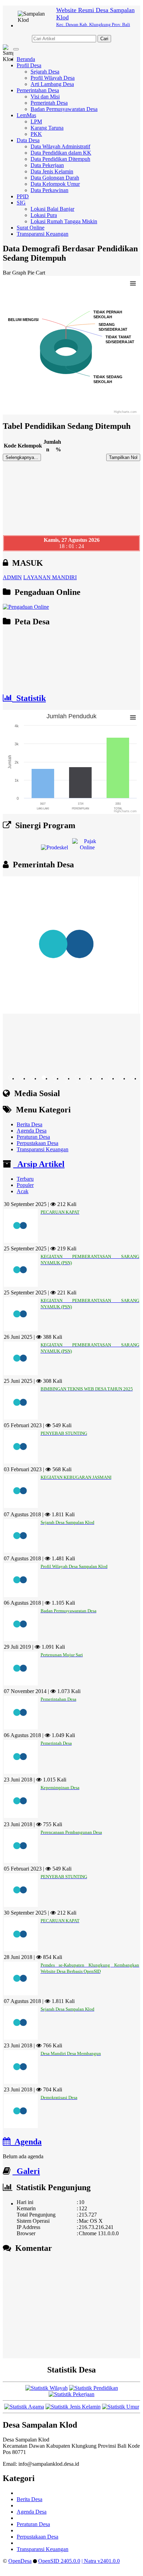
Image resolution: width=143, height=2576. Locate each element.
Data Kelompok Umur (55, 184)
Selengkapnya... (22, 457)
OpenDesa (20, 2561)
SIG (21, 203)
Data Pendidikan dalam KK (61, 153)
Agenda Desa (32, 1131)
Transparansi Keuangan (43, 234)
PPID (23, 196)
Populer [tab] (25, 1185)
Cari (104, 39)
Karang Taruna (47, 128)
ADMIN (12, 577)
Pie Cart (36, 273)
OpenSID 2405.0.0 (59, 2561)
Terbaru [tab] (25, 1179)
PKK (36, 134)
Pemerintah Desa (49, 103)
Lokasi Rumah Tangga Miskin (64, 221)
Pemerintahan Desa (38, 90)
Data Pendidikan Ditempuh (60, 159)
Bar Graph (14, 273)
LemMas (26, 115)
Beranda (26, 59)
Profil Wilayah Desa (53, 78)
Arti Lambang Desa (52, 84)
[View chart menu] (133, 283)
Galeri (26, 2171)
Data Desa (28, 140)
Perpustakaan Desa (37, 1143)
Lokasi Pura (44, 215)
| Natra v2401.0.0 (101, 2561)
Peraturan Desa (33, 1137)
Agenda (26, 2142)
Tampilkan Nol (123, 457)
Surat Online (31, 228)
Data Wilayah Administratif (60, 146)
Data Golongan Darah (55, 178)
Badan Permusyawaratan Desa (64, 109)
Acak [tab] (23, 1191)
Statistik (29, 698)
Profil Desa (29, 65)
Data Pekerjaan (47, 165)
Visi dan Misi (45, 97)
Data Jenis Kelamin (52, 171)
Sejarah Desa (45, 72)
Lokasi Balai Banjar (52, 209)
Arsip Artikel (39, 1164)
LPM (36, 122)
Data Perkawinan (49, 190)
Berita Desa (30, 1124)
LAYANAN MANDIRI (50, 577)
